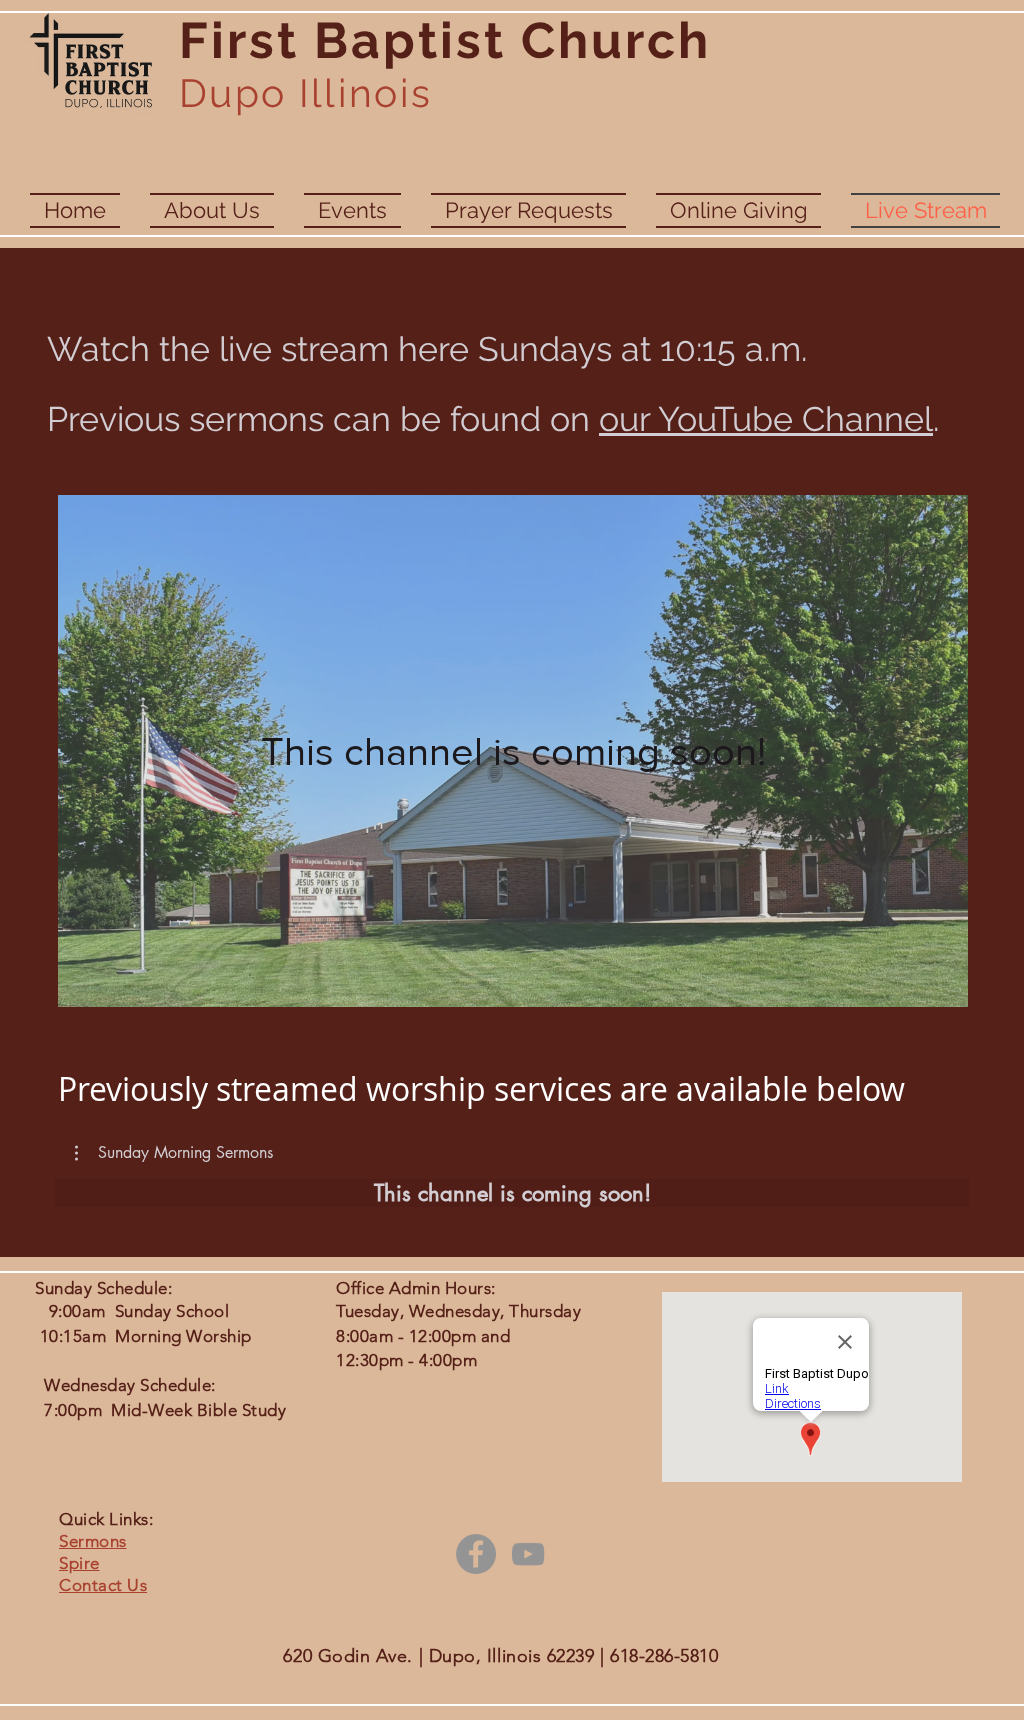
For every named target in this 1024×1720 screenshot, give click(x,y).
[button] (174, 1153)
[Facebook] (476, 1554)
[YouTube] (528, 1554)
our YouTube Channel (766, 419)
